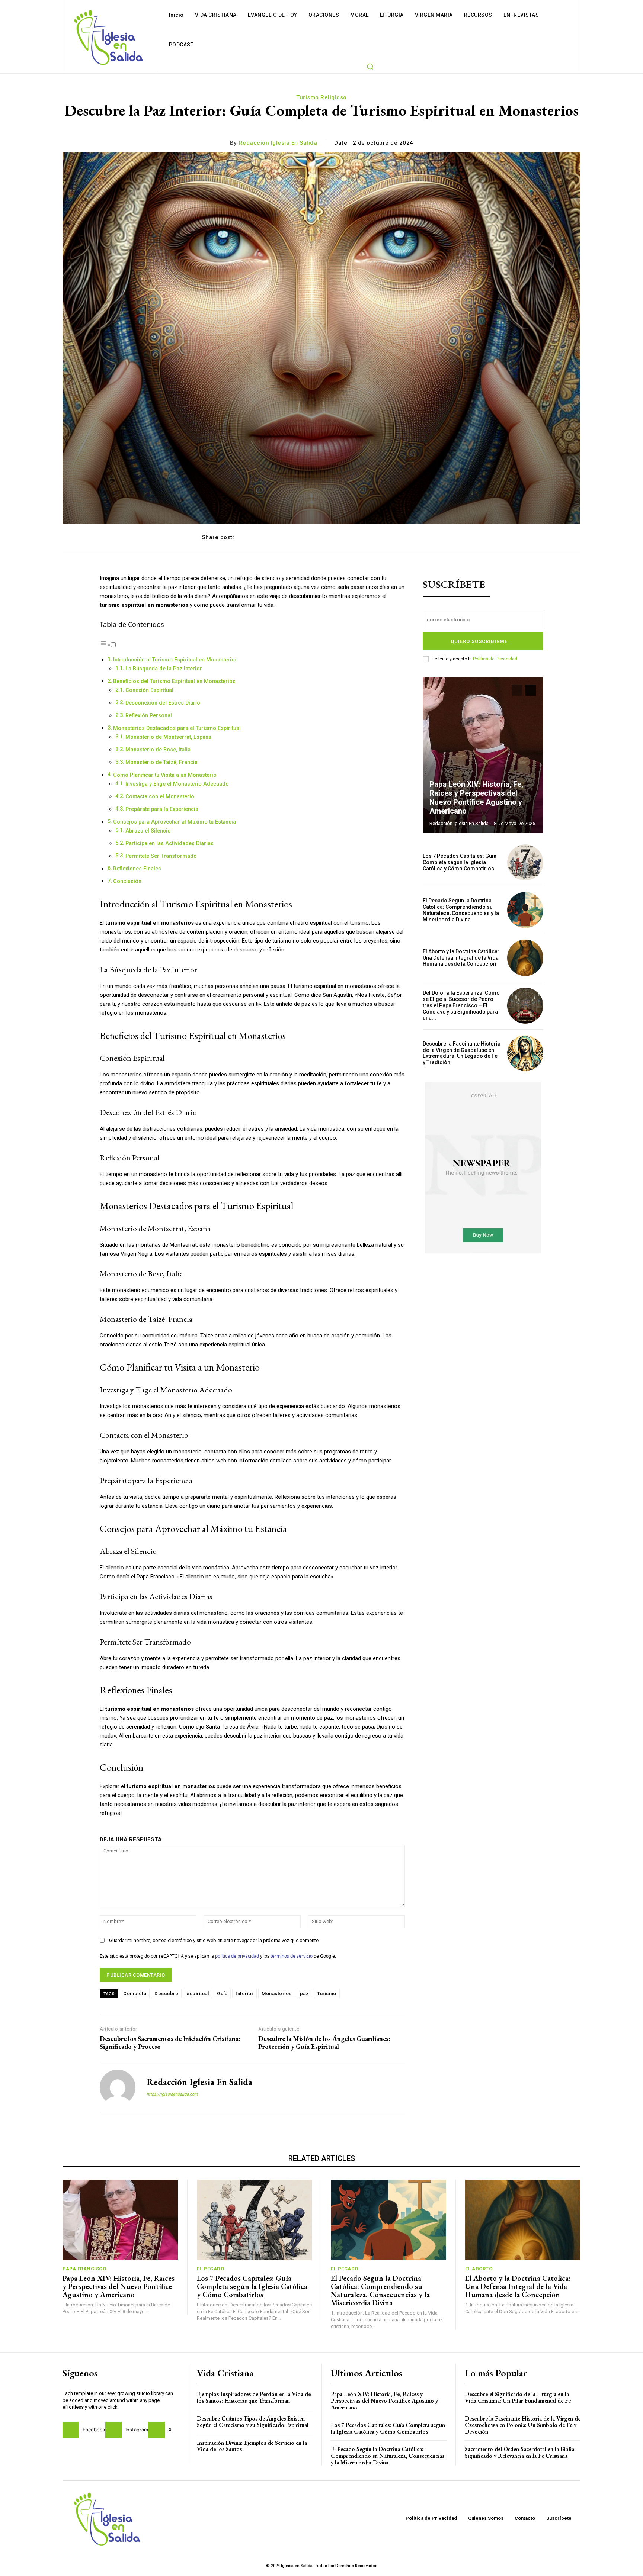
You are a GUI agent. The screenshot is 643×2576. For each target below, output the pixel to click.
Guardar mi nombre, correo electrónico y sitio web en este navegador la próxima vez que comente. (214, 1940)
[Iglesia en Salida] (108, 37)
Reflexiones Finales (137, 869)
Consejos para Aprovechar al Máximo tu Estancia (175, 822)
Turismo (327, 1994)
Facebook (94, 2430)
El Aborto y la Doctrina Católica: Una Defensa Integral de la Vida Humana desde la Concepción (461, 958)
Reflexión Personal (149, 715)
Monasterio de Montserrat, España (168, 737)
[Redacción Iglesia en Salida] (118, 2087)
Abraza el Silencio (148, 831)
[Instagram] (113, 2430)
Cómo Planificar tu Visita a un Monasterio (165, 775)
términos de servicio (292, 1956)
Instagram (137, 2430)
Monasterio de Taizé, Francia (161, 762)
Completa (135, 1994)
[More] (433, 537)
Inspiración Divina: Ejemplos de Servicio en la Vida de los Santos (252, 2446)
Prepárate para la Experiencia (162, 809)
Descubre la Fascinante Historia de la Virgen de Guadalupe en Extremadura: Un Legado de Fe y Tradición (462, 1053)
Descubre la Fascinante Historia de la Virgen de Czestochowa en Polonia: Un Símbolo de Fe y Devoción (523, 2425)
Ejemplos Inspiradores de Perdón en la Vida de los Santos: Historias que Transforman (254, 2397)
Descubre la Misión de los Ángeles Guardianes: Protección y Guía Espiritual (324, 2043)
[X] (156, 2430)
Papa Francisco (84, 2269)
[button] (370, 66)
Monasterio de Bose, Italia (158, 750)
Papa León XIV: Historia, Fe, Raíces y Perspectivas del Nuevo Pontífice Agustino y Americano (476, 798)
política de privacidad (237, 1956)
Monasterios (277, 1994)
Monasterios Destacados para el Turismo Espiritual (177, 728)
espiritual (198, 1994)
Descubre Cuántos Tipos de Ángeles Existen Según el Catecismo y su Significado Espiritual (253, 2422)
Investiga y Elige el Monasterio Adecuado (177, 784)
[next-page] (530, 690)
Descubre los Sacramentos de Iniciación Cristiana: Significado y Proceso (170, 2043)
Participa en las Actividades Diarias (169, 843)
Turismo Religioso (321, 97)
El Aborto (479, 2269)
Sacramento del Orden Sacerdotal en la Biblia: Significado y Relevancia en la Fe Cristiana (520, 2452)
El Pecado (211, 2269)
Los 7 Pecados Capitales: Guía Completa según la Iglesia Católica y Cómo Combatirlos (460, 862)
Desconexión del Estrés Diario (163, 703)
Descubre (166, 1994)
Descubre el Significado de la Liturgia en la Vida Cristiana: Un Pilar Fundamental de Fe (518, 2397)
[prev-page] (517, 690)
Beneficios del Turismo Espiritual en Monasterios (174, 681)
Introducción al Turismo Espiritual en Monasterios (175, 660)
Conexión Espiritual (149, 690)
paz (305, 1994)
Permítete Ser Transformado (161, 856)
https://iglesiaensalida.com (172, 2094)
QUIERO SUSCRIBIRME (479, 641)
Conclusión (127, 881)
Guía (222, 1994)
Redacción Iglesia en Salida (278, 143)
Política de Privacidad (495, 659)
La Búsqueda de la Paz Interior (164, 669)
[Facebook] (71, 2430)
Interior (244, 1994)
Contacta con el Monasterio (160, 796)
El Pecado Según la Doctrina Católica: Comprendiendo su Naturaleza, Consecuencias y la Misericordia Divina (461, 910)
